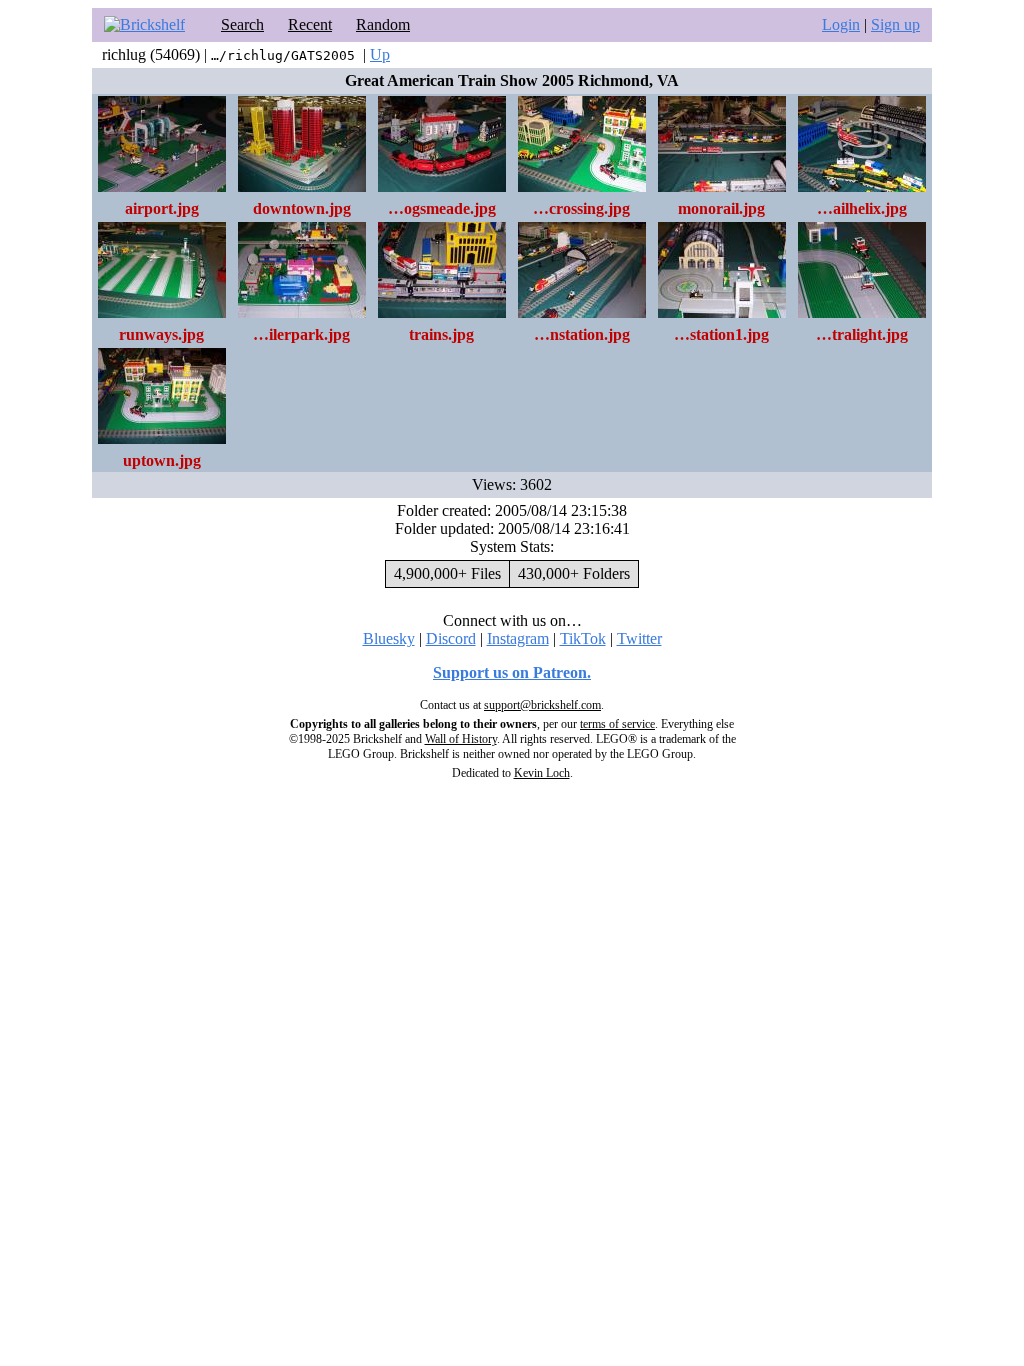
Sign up (895, 24)
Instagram (518, 638)
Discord (451, 638)
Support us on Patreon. (512, 672)
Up (380, 54)
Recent (310, 24)
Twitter (639, 638)
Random (383, 24)
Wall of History (461, 739)
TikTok (583, 638)
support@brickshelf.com (542, 705)
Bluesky (389, 638)
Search (242, 24)
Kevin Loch (542, 773)
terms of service (617, 724)
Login (841, 24)
